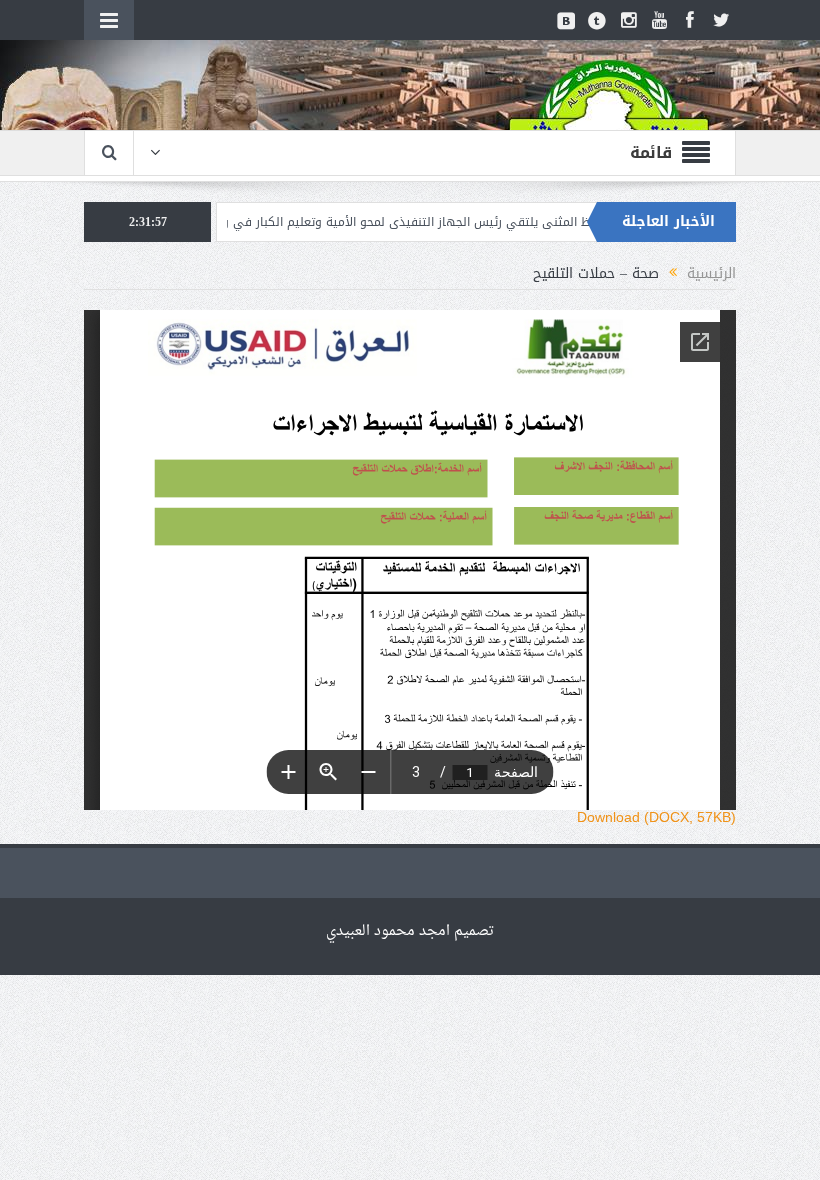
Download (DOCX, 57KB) (656, 817)
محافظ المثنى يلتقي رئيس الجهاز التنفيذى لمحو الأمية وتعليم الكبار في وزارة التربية (441, 222)
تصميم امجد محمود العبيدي (410, 931)
